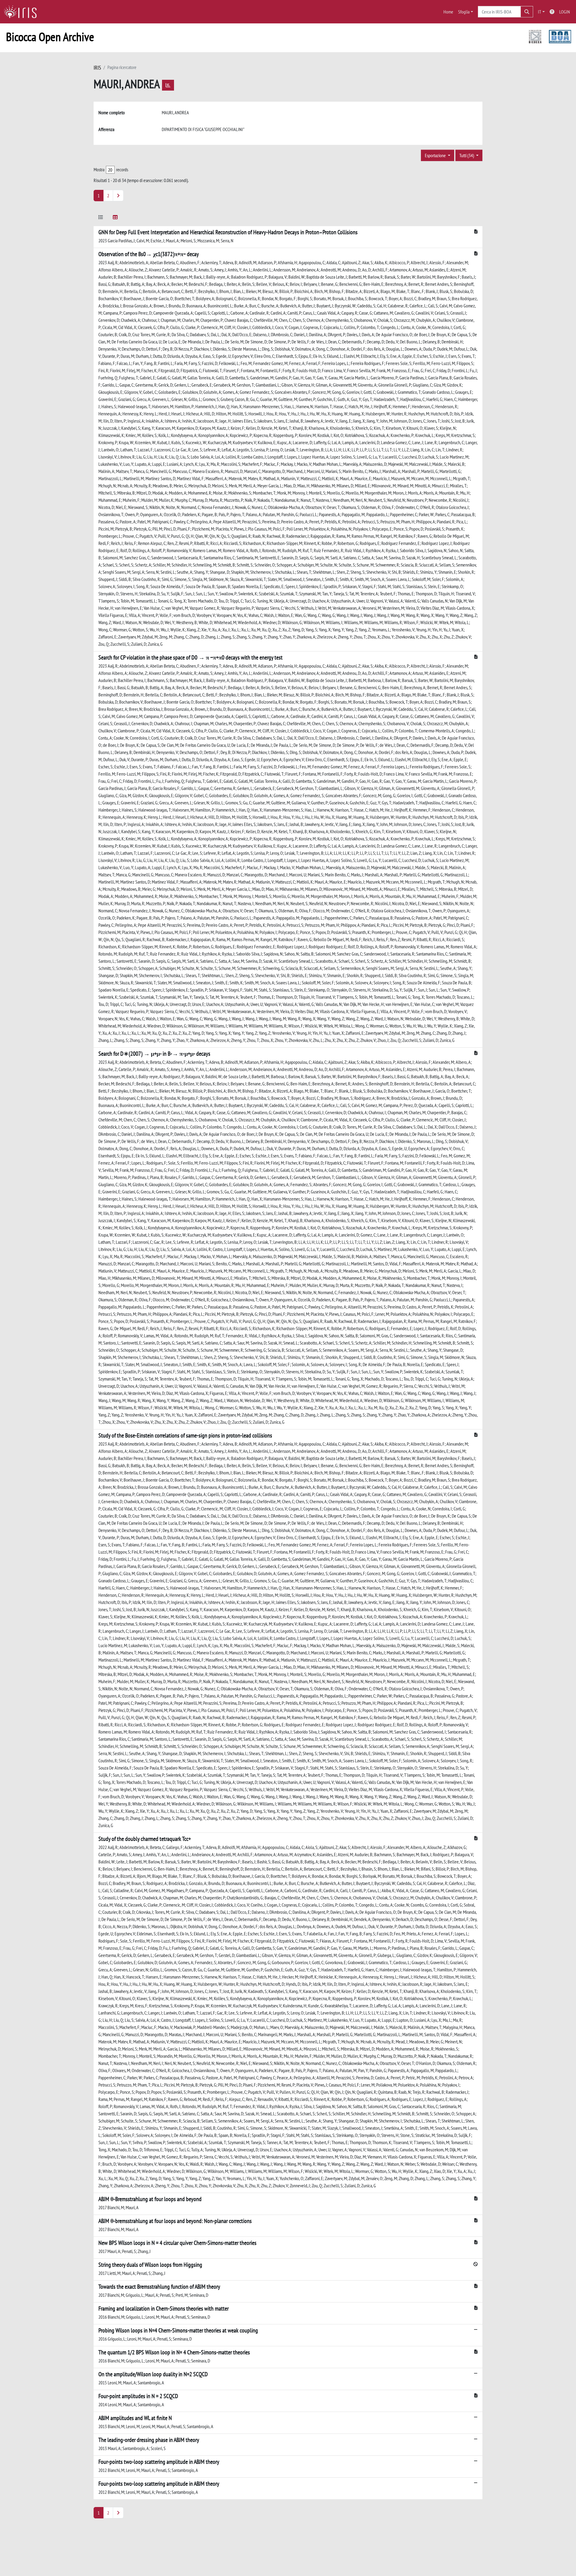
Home (448, 12)
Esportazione (436, 155)
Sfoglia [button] (464, 12)
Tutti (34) (467, 155)
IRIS (97, 68)
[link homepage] (22, 12)
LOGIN (565, 12)
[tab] (101, 218)
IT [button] (540, 12)
